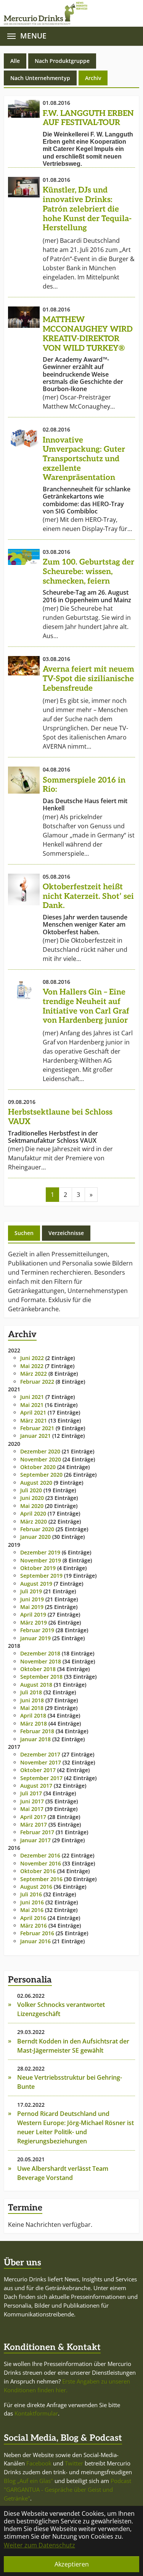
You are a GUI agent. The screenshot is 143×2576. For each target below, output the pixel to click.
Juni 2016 (32, 1902)
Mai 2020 (32, 1506)
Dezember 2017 (40, 1754)
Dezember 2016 (40, 1855)
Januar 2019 (35, 1638)
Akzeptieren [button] (72, 2564)
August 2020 (36, 1483)
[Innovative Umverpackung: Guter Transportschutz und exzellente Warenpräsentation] (24, 438)
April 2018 (33, 1715)
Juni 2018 (32, 1700)
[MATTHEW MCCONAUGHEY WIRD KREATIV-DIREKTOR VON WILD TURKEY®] (24, 317)
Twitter (74, 2463)
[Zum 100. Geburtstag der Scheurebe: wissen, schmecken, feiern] (24, 557)
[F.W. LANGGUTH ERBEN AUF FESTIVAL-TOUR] (24, 109)
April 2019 (33, 1614)
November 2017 (41, 1762)
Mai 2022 (32, 1366)
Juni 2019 (32, 1599)
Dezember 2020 (40, 1451)
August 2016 (36, 1887)
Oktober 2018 (38, 1669)
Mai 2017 (32, 1809)
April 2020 (33, 1513)
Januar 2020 (35, 1537)
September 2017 (41, 1778)
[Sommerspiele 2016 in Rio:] (24, 780)
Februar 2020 (37, 1529)
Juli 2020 (31, 1490)
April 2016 (33, 1918)
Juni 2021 (32, 1397)
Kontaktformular (36, 2413)
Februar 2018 (37, 1731)
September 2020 (41, 1475)
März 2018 (34, 1723)
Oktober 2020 (38, 1467)
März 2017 (34, 1825)
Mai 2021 (32, 1405)
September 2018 (41, 1677)
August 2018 (36, 1685)
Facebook (39, 2463)
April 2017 (33, 1817)
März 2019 (34, 1622)
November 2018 (41, 1661)
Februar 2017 (37, 1832)
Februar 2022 (37, 1382)
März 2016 (34, 1926)
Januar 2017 (35, 1840)
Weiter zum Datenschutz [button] (39, 2545)
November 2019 (41, 1560)
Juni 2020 (32, 1498)
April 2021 (33, 1412)
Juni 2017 (32, 1801)
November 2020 (41, 1459)
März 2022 (34, 1374)
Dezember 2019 (40, 1552)
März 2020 (34, 1521)
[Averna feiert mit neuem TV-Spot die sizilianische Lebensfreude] (24, 666)
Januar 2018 (35, 1739)
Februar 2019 (37, 1630)
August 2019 (36, 1584)
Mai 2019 (32, 1607)
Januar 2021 (35, 1436)
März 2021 (34, 1420)
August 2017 (36, 1786)
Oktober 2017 (38, 1770)
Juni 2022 (32, 1358)
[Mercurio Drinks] (68, 13)
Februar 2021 (37, 1428)
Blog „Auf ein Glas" (28, 2481)
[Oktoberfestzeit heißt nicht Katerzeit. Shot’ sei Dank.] (24, 889)
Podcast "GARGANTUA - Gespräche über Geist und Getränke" (67, 2489)
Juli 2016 (31, 1894)
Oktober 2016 (38, 1871)
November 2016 (41, 1863)
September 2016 (41, 1879)
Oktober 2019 (38, 1568)
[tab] (24, 1233)
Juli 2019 (31, 1591)
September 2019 (41, 1576)
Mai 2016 (32, 1910)
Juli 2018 (31, 1692)
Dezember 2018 (40, 1653)
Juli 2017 (31, 1793)
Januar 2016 (35, 1941)
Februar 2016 (37, 1933)
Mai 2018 (32, 1708)
